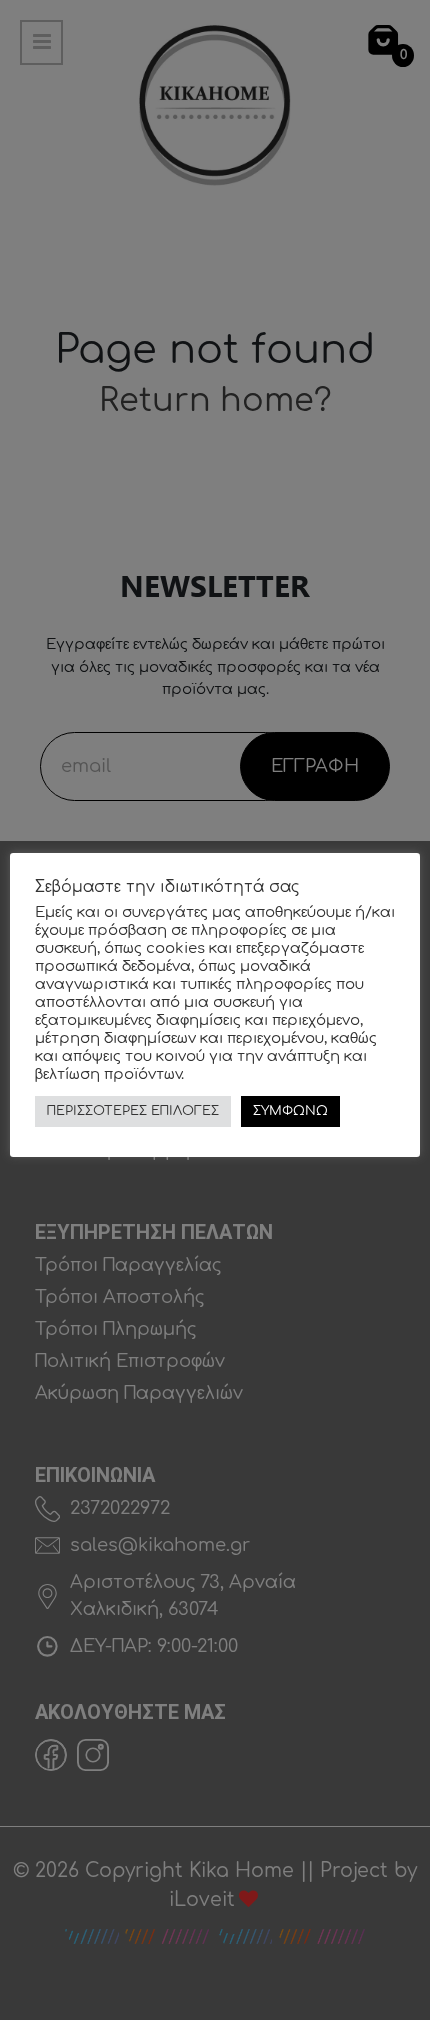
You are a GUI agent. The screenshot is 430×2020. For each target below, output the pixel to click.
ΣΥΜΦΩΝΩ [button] (290, 1111)
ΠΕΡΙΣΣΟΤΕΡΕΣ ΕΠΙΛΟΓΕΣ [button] (133, 1111)
